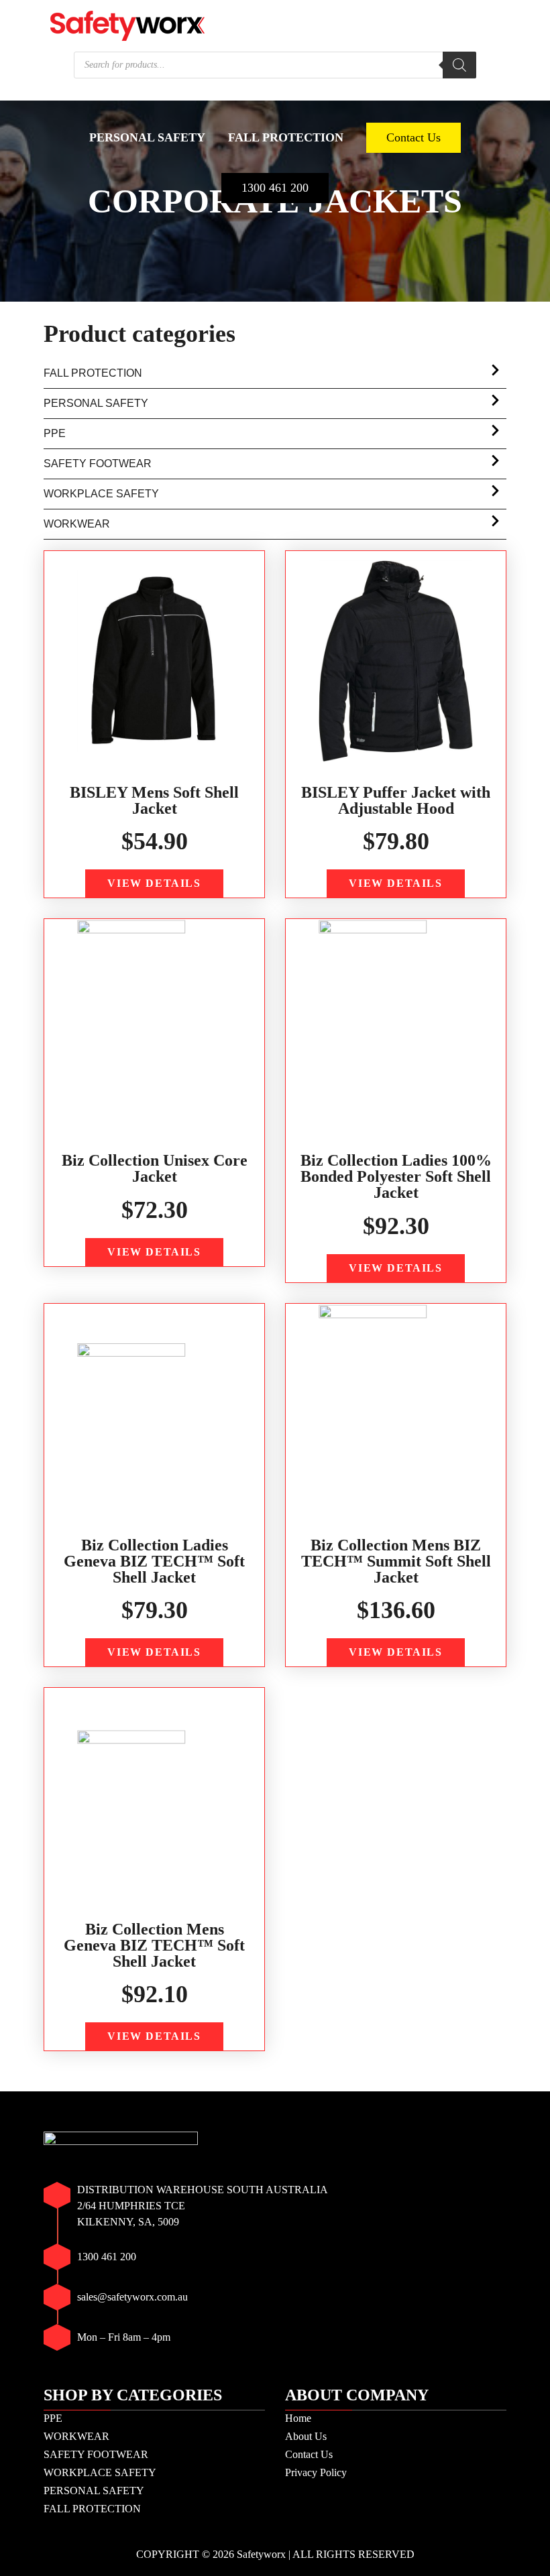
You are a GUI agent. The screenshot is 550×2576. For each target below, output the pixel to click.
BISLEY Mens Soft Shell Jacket (154, 800)
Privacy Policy (316, 2472)
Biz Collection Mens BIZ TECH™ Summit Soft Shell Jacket (396, 1561)
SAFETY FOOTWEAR (271, 95)
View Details (154, 883)
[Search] (459, 65)
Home (298, 2418)
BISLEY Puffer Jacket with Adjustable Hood (396, 800)
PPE (76, 95)
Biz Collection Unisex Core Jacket (155, 1168)
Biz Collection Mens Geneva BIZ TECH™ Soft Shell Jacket (154, 1945)
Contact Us (414, 137)
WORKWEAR (149, 95)
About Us (306, 2436)
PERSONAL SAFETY (147, 137)
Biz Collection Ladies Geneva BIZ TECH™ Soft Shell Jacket (154, 1561)
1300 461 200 (275, 188)
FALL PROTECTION (286, 137)
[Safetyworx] (127, 24)
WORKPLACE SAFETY (421, 95)
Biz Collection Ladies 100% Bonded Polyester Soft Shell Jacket (396, 1176)
